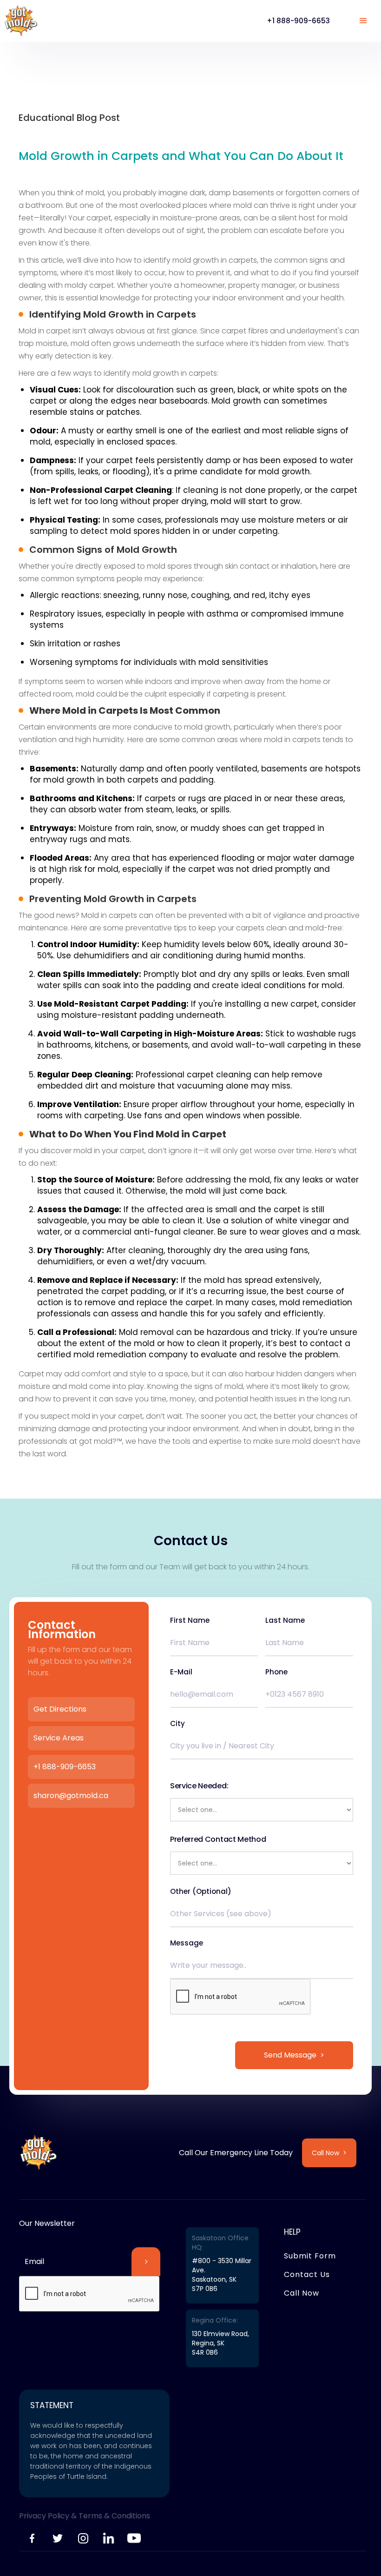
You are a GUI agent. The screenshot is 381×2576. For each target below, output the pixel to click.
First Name (190, 1620)
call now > (329, 2153)
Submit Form (310, 2256)
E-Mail (181, 1672)
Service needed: (199, 1786)
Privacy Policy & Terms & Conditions (85, 2516)
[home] (21, 21)
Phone (276, 1672)
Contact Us (307, 2274)
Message (187, 1943)
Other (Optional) (201, 1892)
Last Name (285, 1620)
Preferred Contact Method (218, 1839)
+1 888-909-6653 (298, 21)
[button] (363, 21)
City (177, 1724)
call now (302, 2293)
